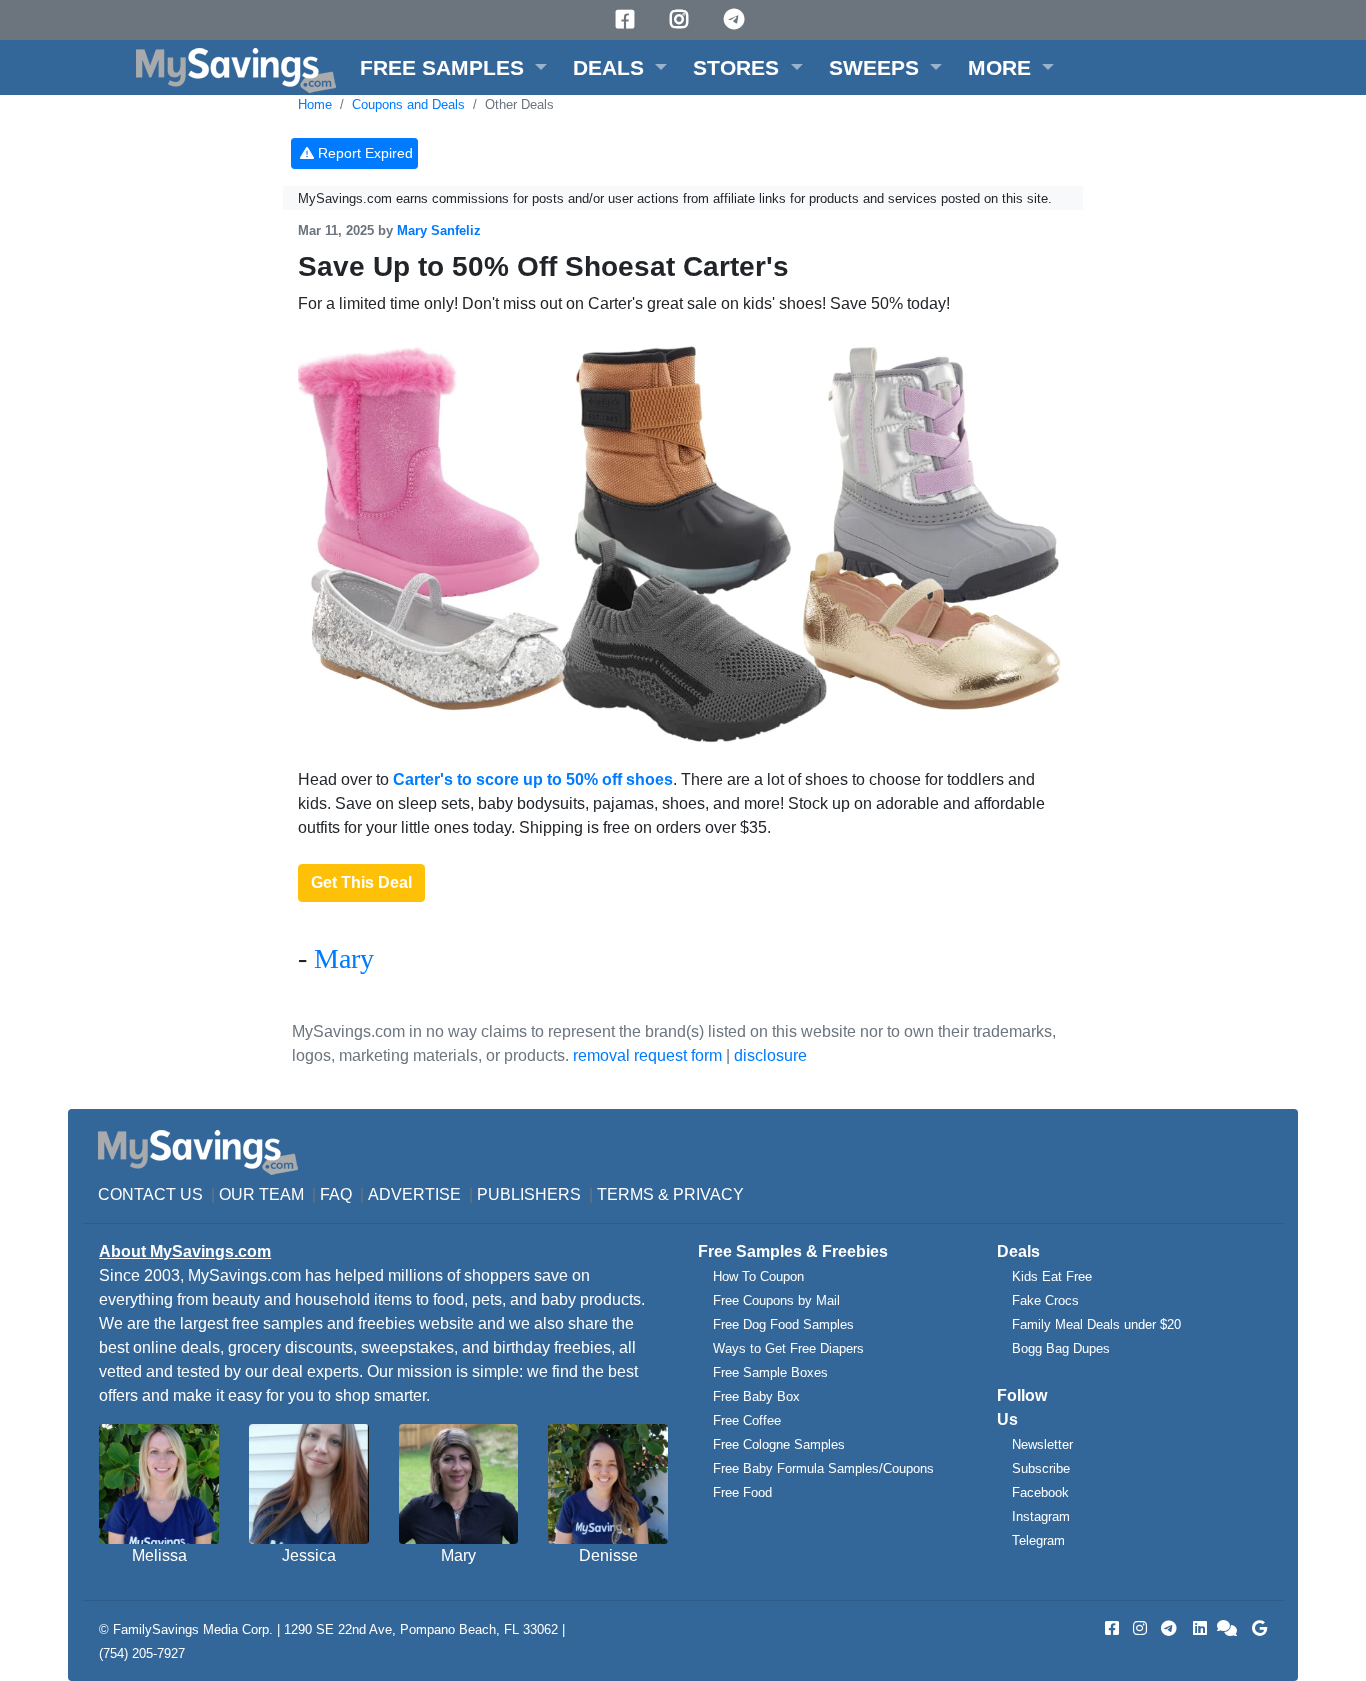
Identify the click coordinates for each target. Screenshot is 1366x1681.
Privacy (708, 1194)
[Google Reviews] (1256, 1628)
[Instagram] (682, 19)
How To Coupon (758, 1276)
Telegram (1038, 1540)
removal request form (647, 1055)
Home (315, 104)
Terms (625, 1194)
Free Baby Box (756, 1396)
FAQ (336, 1194)
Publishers (529, 1194)
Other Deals (519, 104)
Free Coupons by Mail (776, 1300)
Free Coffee (747, 1420)
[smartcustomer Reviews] (1228, 1628)
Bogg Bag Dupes (1061, 1348)
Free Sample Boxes (770, 1372)
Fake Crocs (1045, 1300)
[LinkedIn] (1198, 1628)
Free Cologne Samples (779, 1444)
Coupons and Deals (408, 104)
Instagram (1041, 1516)
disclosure (770, 1055)
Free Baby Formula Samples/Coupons (823, 1468)
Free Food (742, 1492)
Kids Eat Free (1052, 1276)
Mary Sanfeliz (439, 230)
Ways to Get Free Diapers (788, 1348)
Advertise (414, 1194)
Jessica (309, 1555)
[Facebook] (628, 19)
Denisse (608, 1555)
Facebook (1040, 1492)
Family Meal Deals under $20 (1096, 1324)
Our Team (261, 1194)
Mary (344, 958)
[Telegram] (737, 19)
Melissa (159, 1555)
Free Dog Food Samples (783, 1324)
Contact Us (150, 1194)
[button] (453, 67)
